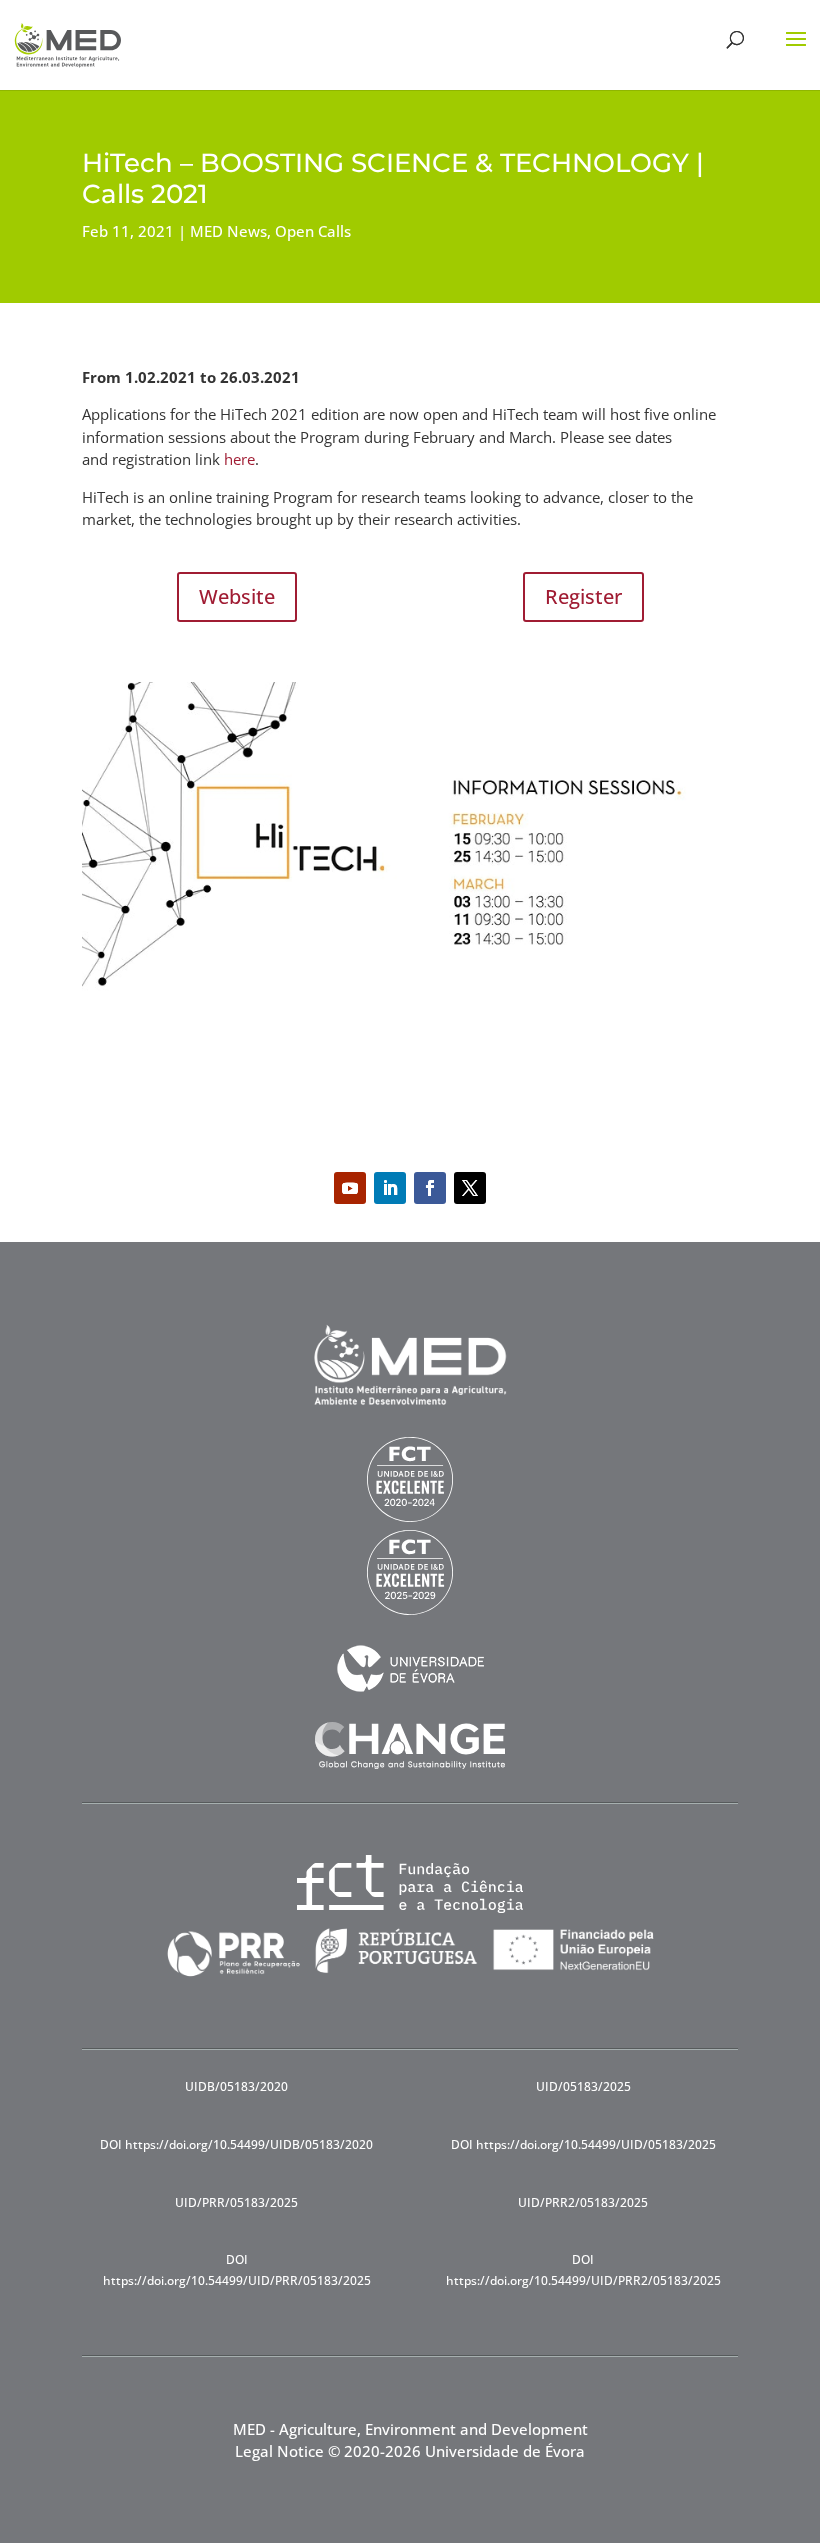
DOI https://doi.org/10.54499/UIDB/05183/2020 (236, 2144)
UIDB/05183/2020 (236, 2086)
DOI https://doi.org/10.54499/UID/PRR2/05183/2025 (583, 2269)
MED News (228, 231)
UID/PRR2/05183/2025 (583, 2202)
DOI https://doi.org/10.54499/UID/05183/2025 (583, 2144)
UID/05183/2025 (583, 2086)
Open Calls (313, 231)
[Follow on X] (470, 1188)
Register (583, 596)
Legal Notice (279, 2451)
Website (237, 596)
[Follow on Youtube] (350, 1188)
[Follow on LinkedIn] (390, 1188)
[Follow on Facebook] (430, 1188)
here (239, 459)
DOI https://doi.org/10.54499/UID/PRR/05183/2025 (237, 2269)
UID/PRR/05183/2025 (236, 2202)
